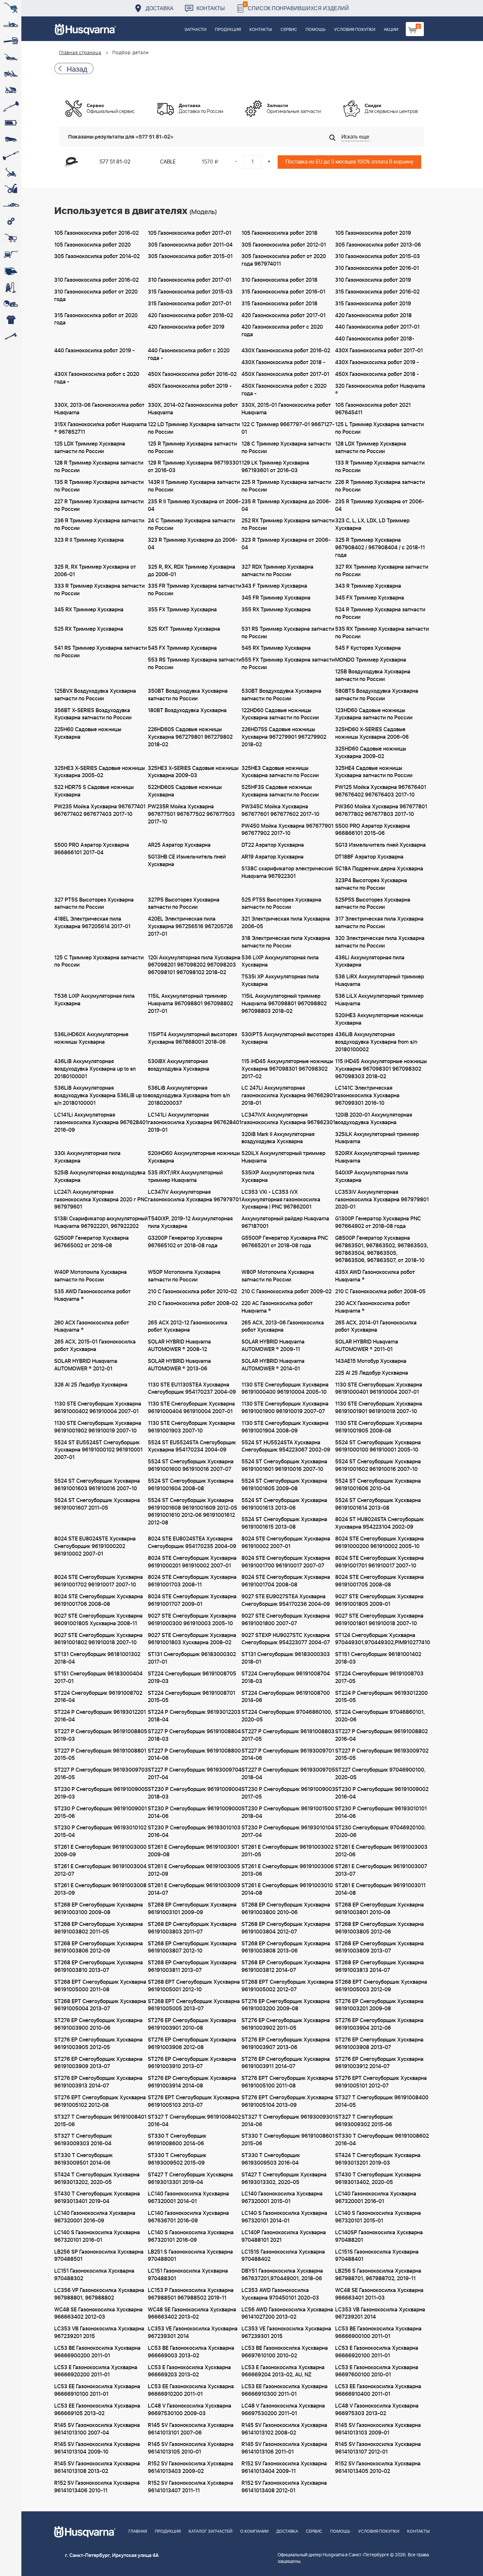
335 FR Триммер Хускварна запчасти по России (195, 590)
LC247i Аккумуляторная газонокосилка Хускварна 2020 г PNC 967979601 (101, 1200)
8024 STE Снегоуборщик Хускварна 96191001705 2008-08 (379, 1581)
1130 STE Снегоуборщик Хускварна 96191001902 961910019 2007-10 (98, 1427)
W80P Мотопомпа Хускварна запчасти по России (278, 1276)
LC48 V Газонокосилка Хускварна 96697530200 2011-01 (283, 2410)
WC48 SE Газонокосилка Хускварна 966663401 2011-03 (379, 2294)
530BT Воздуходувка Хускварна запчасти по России (281, 695)
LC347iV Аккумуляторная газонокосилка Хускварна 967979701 (195, 1196)
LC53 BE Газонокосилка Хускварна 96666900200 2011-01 (97, 2352)
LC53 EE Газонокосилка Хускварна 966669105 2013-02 (97, 2410)
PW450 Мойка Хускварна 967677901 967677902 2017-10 (287, 830)
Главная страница (80, 53)
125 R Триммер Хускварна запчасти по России (192, 448)
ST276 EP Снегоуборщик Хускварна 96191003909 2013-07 (98, 2063)
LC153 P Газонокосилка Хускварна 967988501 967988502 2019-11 (191, 2294)
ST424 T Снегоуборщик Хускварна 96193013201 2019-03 (378, 2159)
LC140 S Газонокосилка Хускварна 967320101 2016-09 (191, 2236)
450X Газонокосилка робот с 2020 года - (284, 390)
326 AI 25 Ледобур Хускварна (91, 1385)
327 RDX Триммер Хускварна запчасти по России (277, 571)
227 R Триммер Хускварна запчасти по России (99, 505)
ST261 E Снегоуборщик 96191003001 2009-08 (194, 1851)
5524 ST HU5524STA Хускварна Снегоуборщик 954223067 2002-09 (286, 1446)
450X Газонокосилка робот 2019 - (190, 386)
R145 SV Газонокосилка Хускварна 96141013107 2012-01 (378, 2448)
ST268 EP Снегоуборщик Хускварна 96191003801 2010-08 (379, 1909)
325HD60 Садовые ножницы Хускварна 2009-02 (371, 753)
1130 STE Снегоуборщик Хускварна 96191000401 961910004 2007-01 (379, 1389)
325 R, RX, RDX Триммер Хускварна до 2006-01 (192, 571)
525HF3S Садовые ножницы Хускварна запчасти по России (280, 791)
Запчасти (195, 30)
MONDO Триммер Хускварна (371, 660)
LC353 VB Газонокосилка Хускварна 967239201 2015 (99, 2333)
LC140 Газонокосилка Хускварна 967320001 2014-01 (188, 2198)
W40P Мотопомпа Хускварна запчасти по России (91, 1276)
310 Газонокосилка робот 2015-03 (378, 256)
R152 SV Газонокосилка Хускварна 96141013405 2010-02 (378, 2467)
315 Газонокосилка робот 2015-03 (190, 292)
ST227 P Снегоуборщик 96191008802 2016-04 (381, 1735)
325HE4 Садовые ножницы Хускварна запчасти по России (374, 772)
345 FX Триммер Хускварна (370, 598)
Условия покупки (355, 30)
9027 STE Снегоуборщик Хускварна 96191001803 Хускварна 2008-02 (192, 1639)
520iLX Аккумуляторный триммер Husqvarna (283, 1157)
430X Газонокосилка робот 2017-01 (379, 351)
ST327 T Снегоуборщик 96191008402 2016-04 (194, 2121)
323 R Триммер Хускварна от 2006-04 (286, 544)
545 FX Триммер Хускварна (182, 648)
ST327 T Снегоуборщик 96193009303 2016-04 (83, 2140)
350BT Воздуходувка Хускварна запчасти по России (188, 695)
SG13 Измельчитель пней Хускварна (380, 845)
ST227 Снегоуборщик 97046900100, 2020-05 (380, 1774)
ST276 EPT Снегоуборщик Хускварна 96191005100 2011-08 (287, 2082)
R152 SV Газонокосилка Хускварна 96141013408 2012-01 (284, 2487)
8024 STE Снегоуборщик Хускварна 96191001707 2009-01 (192, 1600)
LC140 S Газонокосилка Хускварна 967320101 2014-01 (284, 2217)
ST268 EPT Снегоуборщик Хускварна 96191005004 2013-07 (100, 2005)
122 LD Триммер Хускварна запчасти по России (194, 428)
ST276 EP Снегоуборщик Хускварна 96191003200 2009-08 (286, 2005)
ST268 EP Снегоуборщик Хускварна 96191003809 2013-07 (379, 1947)
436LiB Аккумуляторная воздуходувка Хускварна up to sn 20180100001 (95, 1069)
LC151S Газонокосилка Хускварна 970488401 (377, 2256)
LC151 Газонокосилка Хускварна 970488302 (94, 2275)
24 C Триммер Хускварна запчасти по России (191, 524)
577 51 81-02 (115, 162)
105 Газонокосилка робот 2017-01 (190, 233)
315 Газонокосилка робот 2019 (373, 304)
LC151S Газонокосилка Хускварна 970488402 (283, 2256)
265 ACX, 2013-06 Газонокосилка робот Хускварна (283, 1327)
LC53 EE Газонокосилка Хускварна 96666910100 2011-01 (97, 2390)
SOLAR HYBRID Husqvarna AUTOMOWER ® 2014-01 (273, 1365)
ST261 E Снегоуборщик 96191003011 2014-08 (380, 1889)
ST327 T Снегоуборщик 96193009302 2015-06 (364, 2121)
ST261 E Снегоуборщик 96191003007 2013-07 (381, 1870)
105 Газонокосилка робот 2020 (92, 245)
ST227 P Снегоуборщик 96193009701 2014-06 (288, 1755)
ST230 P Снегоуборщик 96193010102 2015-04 (100, 1832)
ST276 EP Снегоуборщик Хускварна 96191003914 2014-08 (192, 2082)
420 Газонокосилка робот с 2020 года (282, 331)
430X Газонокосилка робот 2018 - (283, 362)
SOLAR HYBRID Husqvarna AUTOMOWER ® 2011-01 (367, 1346)
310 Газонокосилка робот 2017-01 (190, 280)
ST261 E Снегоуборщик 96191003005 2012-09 (194, 1870)
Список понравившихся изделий (297, 6)
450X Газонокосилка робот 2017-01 (285, 374)
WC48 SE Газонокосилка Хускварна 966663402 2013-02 (192, 2314)
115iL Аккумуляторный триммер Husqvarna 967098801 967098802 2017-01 (190, 1004)
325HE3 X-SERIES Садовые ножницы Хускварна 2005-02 (100, 772)
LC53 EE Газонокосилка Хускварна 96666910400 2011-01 (378, 2390)
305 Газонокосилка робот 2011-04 (190, 245)
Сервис (289, 30)
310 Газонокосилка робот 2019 (373, 280)
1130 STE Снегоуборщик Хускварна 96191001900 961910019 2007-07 (285, 1408)
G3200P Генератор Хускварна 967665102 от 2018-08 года (185, 1242)
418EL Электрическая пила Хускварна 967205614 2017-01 (92, 923)
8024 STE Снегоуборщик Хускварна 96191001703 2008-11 (192, 1581)
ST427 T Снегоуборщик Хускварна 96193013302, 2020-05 (284, 2179)
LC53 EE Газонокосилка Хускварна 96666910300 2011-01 (285, 2390)
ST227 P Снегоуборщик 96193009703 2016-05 (101, 1774)
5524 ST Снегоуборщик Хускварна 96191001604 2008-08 (191, 1485)
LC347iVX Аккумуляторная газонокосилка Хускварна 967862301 (288, 1119)
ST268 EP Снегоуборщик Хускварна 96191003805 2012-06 (379, 1928)
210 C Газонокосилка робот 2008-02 (193, 1303)
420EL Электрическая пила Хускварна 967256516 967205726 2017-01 (190, 927)
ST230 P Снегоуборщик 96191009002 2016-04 (382, 1793)
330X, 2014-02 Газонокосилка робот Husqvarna (193, 409)
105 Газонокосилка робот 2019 (373, 233)
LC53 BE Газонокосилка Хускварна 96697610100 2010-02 (285, 2352)
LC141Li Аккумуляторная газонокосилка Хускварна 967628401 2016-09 (101, 1123)
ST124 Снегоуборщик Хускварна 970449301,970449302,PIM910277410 (382, 1639)
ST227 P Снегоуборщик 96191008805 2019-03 (101, 1735)
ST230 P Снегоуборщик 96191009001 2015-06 (101, 1812)
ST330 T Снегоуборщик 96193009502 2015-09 (177, 2159)
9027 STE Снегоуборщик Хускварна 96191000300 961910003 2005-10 (192, 1620)
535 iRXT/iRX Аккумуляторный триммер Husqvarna (185, 1177)
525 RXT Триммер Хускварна (184, 629)
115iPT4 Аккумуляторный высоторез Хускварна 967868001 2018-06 (193, 1038)
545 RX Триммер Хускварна (276, 648)
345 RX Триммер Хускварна (89, 610)
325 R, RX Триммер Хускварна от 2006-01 (95, 571)
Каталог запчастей (210, 2532)
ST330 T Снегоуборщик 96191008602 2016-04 (382, 2140)
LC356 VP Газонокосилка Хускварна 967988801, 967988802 (99, 2294)
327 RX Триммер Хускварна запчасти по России (382, 571)
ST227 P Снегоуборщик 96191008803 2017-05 (288, 1735)
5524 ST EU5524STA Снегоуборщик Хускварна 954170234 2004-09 (192, 1446)
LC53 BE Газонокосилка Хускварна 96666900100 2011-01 (378, 2333)
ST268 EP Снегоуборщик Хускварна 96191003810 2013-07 (99, 1966)
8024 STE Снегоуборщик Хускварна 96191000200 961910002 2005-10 (379, 1543)
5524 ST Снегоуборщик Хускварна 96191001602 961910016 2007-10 (378, 1465)
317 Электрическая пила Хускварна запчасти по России (379, 923)
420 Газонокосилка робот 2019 (186, 327)
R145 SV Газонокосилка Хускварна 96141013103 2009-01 (378, 2429)
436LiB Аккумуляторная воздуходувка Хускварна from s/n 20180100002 (376, 1042)
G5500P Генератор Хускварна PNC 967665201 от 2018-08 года (285, 1242)
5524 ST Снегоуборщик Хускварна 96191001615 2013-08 (284, 1523)
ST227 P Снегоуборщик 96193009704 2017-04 (195, 1774)
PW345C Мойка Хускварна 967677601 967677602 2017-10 (280, 810)
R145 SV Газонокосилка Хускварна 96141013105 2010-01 (191, 2448)
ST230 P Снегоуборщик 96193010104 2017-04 (288, 1832)
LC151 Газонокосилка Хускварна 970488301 (188, 2275)
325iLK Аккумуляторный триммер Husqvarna (377, 1138)
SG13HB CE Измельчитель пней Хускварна (187, 861)
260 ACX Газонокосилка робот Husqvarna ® (92, 1327)
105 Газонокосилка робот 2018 (279, 233)
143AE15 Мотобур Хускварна (371, 1361)
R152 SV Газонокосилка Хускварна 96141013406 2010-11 (97, 2487)
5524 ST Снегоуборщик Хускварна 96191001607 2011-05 (97, 1504)
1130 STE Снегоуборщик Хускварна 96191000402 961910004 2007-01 (98, 1408)
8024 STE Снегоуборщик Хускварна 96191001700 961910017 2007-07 (286, 1562)
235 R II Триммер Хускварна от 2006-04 (194, 505)
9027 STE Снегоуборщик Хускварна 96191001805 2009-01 (379, 1600)
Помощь (316, 30)
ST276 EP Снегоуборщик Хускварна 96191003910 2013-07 (192, 2063)
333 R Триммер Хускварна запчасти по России (99, 590)
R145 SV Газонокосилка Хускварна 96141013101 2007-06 (191, 2429)
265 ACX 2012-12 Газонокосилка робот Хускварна (188, 1327)
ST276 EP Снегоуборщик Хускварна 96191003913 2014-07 (98, 2082)
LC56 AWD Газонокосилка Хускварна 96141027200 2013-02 (287, 2314)
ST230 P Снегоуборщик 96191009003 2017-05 (288, 1793)
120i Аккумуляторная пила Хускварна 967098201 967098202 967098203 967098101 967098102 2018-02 (194, 965)
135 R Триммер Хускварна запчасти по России (99, 486)
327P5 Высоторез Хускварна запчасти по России (184, 904)
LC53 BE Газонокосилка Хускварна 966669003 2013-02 (191, 2352)
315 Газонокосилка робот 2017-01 (190, 304)
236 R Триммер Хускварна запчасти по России (99, 524)
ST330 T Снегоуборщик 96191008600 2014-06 (177, 2140)
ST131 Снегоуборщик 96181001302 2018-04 (97, 1658)
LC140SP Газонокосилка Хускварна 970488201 (379, 2236)
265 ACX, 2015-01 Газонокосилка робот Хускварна (95, 1346)
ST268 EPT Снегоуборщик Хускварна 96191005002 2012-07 (287, 1986)
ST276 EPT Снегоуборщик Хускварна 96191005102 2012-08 (100, 2101)
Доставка (160, 8)
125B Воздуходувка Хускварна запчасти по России (373, 676)
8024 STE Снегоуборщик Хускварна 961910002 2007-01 (286, 1543)
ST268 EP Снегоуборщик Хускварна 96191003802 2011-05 (99, 1928)
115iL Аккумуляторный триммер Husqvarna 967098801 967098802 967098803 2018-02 (284, 1004)
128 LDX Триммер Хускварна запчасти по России (371, 448)
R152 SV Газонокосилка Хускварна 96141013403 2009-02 (191, 2467)
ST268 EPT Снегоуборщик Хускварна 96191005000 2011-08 (100, 1986)
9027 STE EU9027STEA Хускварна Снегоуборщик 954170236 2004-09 (286, 1600)
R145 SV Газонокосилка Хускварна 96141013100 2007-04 (97, 2429)
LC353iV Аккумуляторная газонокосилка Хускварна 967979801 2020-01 (382, 1200)
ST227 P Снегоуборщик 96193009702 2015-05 (382, 1755)
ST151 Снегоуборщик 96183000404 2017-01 (98, 1678)
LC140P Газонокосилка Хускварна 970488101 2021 (284, 2236)
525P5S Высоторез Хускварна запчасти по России (373, 904)
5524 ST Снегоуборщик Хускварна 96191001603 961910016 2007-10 (97, 1485)
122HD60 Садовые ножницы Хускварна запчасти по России (280, 714)
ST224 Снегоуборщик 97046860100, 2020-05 (287, 1716)
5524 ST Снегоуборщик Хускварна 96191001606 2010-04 (378, 1485)
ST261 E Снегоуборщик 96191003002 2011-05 (287, 1851)
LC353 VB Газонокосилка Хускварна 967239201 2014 (380, 2314)
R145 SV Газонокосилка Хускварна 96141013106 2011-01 (284, 2448)
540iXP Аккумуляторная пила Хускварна (372, 1177)
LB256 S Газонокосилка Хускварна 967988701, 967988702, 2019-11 (378, 2275)
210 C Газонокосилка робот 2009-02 (287, 1292)
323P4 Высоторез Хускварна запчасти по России (371, 884)
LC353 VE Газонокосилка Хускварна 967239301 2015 (286, 2333)
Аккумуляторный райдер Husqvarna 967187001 (285, 1223)
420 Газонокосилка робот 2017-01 (284, 316)
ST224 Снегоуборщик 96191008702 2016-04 (98, 1697)
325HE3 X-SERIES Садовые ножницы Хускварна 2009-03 (193, 772)
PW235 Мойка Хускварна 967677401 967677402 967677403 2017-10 (100, 810)
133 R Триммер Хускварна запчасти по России (380, 467)
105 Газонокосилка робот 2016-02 (96, 233)
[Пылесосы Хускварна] (11, 287)
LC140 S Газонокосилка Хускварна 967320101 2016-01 (97, 2236)
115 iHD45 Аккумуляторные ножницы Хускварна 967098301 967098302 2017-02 (287, 1069)
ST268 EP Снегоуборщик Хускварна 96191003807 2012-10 (192, 1947)
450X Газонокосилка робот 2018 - (377, 374)
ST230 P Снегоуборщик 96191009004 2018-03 (195, 1793)
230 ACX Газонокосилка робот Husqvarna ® (373, 1307)
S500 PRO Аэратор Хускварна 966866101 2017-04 (92, 849)
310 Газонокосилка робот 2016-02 (96, 280)
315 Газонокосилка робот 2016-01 (283, 292)
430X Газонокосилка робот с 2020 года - (97, 378)
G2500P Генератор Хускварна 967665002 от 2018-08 (92, 1242)
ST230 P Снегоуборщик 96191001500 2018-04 (288, 1812)
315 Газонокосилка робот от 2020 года (96, 319)
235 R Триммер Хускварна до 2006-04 (286, 505)
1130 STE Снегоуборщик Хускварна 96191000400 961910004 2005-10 (285, 1389)
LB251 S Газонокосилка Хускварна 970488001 (190, 2256)
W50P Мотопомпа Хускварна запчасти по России (184, 1276)
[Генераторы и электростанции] (11, 238)
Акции (391, 30)
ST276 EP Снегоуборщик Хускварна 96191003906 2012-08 (192, 2044)
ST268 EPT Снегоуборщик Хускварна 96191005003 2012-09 (381, 1986)
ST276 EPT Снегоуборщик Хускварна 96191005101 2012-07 (381, 2082)
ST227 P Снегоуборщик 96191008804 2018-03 (194, 1735)
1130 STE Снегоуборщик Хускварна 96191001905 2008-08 (379, 1427)
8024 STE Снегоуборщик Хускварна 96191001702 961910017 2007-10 (99, 1581)
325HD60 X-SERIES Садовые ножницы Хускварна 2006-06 (372, 733)
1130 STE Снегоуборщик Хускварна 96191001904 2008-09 (285, 1427)
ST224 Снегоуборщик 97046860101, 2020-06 (380, 1716)
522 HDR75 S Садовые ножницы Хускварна (94, 791)
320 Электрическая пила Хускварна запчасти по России (380, 942)
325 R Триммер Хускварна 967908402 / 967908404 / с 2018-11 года (380, 548)
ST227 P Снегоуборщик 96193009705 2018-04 (288, 1774)
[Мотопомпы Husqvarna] (11, 271)
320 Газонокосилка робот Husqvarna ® (380, 390)
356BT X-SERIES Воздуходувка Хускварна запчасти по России (93, 714)
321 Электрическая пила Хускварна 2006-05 (286, 923)
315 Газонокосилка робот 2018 (279, 304)
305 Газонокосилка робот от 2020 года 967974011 (284, 260)
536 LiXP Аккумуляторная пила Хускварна (280, 961)
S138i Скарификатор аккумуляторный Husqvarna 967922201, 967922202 (101, 1223)
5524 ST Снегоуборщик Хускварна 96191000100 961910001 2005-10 (378, 1446)
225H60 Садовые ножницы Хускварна (88, 733)
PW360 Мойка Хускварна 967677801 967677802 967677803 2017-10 (381, 810)
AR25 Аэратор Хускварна (179, 845)
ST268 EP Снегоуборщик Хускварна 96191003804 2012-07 (286, 1928)
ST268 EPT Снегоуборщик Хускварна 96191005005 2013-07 (194, 2005)
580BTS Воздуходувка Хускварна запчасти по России (377, 695)
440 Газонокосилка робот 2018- (375, 339)
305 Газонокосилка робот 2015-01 (190, 256)
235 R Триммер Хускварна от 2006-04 (380, 505)
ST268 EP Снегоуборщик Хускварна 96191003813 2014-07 (379, 1966)
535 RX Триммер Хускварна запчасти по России (382, 633)
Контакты (211, 8)
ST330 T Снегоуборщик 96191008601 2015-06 (288, 2140)
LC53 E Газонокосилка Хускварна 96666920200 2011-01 (96, 2371)
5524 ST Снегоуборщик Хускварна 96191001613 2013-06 (284, 1504)
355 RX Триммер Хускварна (276, 610)
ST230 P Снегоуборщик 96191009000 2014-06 (195, 1812)
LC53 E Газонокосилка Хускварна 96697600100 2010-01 (377, 2371)
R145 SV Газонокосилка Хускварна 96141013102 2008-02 (284, 2429)
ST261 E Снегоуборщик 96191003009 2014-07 (194, 1889)
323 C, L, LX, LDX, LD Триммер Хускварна (372, 524)
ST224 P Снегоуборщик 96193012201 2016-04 (100, 1716)
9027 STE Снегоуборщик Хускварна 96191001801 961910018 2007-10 (379, 1620)
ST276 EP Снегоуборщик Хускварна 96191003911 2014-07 (286, 2063)
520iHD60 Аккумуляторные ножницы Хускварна (194, 1157)
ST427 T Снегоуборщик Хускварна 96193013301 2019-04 (190, 2179)
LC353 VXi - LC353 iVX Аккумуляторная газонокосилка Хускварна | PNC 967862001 (281, 1200)
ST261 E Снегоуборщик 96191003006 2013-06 (288, 1870)
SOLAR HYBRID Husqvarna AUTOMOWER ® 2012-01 (86, 1365)
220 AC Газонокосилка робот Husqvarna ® (277, 1307)
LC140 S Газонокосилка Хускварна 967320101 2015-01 (378, 2217)
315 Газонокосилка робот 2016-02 (377, 292)
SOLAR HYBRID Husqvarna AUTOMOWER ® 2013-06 (179, 1365)
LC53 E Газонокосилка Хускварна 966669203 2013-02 (189, 2371)
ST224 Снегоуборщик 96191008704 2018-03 (286, 1678)
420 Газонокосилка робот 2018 (373, 316)
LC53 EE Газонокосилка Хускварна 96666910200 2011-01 (191, 2390)
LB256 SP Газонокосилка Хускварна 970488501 (99, 2256)
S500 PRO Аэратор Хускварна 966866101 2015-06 (373, 830)
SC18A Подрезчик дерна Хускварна (379, 869)
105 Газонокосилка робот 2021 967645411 (373, 409)
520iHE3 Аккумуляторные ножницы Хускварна (379, 1019)
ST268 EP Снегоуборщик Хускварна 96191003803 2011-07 (192, 1928)
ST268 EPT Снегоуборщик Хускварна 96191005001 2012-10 (194, 1986)
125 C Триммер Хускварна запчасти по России (99, 961)
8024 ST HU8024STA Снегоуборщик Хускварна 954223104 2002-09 (379, 1523)
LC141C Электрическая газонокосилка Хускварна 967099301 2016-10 (367, 1096)
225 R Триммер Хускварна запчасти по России (286, 486)
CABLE (168, 162)
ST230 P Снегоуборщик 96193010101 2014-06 (381, 1812)
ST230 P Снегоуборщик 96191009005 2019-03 (101, 1793)
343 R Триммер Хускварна (368, 586)
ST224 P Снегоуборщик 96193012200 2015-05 (381, 1697)
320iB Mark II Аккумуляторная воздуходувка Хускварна (278, 1138)
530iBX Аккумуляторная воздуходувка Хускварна (179, 1065)
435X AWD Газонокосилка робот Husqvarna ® (375, 1276)
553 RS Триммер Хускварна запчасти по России (195, 664)
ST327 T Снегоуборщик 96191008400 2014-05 (382, 2101)
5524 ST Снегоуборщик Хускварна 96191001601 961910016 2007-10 (284, 1465)
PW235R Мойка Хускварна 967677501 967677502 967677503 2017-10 (191, 814)
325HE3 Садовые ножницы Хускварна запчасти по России (280, 772)
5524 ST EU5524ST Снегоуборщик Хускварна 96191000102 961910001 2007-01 (98, 1450)
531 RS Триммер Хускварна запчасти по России (288, 633)
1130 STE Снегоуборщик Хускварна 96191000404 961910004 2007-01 (191, 1408)
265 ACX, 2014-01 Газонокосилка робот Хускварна (376, 1327)
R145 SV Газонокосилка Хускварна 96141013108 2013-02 (97, 2467)
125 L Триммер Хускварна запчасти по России (379, 428)
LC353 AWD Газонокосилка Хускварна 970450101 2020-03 (280, 2294)
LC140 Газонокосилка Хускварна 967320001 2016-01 (376, 2198)
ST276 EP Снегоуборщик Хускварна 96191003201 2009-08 (379, 2005)
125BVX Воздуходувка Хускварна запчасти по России (95, 695)
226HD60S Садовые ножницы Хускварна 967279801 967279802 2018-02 (190, 737)
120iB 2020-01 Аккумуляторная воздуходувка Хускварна (374, 1119)
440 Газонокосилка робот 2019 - (94, 351)
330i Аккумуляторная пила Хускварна (87, 1157)
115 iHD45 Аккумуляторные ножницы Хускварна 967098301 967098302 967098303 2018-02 (381, 1069)
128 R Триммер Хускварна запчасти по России (99, 467)
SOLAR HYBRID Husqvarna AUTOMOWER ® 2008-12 (179, 1346)
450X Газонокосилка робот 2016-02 (192, 374)
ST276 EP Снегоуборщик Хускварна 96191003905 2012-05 (98, 2044)
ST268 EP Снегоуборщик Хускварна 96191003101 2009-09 (192, 1909)
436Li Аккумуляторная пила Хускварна (370, 961)
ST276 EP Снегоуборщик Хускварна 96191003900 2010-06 (98, 2024)
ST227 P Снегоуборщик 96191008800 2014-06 (194, 1755)
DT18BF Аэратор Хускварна (369, 857)
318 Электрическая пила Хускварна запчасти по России (286, 942)
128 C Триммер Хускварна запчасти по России (286, 448)
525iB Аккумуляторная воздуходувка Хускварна (100, 1177)
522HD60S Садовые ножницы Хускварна (185, 791)
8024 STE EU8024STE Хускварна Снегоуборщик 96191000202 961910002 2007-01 (95, 1546)
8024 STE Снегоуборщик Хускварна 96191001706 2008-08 (99, 1600)
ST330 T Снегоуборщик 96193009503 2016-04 (271, 2159)
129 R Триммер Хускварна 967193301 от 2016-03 (195, 467)
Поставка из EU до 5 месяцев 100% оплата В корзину (349, 162)
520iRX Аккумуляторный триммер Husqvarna (377, 1157)
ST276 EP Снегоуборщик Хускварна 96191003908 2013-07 (379, 2044)
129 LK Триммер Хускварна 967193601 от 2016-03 (275, 467)
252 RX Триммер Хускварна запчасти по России (288, 524)
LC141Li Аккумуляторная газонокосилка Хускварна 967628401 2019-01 (195, 1123)
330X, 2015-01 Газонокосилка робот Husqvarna (286, 409)
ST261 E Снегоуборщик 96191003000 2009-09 (100, 1851)
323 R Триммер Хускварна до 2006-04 (193, 544)
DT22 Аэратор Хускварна (273, 845)
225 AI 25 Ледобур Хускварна (372, 1373)
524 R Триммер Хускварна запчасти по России (380, 613)
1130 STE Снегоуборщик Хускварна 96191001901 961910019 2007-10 (379, 1408)
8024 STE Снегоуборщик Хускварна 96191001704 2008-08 (286, 1581)
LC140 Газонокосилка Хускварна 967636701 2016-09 (188, 2217)
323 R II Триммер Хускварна (89, 540)
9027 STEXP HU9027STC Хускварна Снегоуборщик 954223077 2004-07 (286, 1639)
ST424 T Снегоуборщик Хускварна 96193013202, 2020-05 (97, 2179)
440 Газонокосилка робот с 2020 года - (189, 354)
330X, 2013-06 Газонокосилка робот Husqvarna (99, 409)
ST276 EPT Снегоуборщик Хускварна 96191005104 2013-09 (287, 2101)
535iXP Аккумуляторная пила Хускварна (278, 1177)
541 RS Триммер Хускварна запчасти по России (101, 652)
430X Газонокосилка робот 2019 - (377, 362)
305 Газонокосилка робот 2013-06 (378, 245)
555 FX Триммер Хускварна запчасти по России (288, 664)
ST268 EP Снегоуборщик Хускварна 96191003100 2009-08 (99, 1909)
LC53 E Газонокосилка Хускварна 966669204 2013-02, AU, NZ (283, 2371)
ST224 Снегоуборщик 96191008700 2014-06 (286, 1697)
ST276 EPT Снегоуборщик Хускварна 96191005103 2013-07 (194, 2101)
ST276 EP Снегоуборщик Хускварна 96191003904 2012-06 (379, 2024)
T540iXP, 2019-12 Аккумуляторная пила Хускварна (190, 1223)
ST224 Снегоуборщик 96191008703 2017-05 (379, 1678)
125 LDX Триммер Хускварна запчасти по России (90, 448)
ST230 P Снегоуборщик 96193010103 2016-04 (194, 1832)
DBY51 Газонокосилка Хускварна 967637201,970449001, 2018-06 (282, 2275)
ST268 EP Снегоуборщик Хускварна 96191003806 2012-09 (99, 1947)
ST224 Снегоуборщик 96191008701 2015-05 (192, 1697)
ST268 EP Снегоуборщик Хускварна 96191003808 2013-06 (286, 1947)
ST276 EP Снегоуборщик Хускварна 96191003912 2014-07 (379, 2063)
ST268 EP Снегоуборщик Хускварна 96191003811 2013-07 (192, 1966)
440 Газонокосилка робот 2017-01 (377, 327)
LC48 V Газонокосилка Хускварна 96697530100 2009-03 (190, 2410)
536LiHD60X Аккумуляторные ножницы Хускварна (91, 1038)
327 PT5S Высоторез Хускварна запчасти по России (94, 904)
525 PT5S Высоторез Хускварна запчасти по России (281, 904)
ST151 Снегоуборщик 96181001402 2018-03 (378, 1658)
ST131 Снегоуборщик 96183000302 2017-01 (192, 1658)
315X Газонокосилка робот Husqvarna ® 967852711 (101, 428)
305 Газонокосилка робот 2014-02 (97, 256)
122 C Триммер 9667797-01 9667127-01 (288, 428)
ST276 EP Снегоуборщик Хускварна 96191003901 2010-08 (192, 2024)
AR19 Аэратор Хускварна (273, 857)
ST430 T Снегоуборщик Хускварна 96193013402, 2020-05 (378, 2179)
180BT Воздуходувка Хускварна (187, 710)
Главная (138, 2532)
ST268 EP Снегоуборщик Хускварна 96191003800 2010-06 (286, 1909)
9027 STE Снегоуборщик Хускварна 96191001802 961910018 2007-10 (98, 1639)
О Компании (254, 2532)
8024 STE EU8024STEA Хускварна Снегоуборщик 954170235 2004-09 (192, 1543)
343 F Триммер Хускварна (274, 586)
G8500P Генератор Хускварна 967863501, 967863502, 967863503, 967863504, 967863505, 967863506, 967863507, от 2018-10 (382, 1249)
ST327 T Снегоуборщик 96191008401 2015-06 (100, 2121)
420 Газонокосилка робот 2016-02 (190, 316)
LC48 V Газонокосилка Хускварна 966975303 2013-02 (377, 2410)
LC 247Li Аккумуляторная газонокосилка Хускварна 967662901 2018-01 (288, 1096)
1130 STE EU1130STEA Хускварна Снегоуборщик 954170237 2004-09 (192, 1389)
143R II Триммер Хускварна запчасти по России (194, 486)
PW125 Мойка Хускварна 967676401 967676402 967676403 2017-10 (381, 791)
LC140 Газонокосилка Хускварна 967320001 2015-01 (282, 2198)
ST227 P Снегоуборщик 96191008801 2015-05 (100, 1755)
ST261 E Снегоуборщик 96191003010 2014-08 (287, 1889)
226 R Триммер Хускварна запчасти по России (380, 486)
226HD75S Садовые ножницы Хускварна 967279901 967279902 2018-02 (284, 737)
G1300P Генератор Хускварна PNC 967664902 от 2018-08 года (378, 1223)
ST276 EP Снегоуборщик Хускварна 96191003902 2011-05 (286, 2024)
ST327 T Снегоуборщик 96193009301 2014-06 (288, 2121)
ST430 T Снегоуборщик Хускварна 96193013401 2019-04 (97, 2198)
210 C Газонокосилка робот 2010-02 (192, 1292)
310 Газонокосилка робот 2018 (279, 280)
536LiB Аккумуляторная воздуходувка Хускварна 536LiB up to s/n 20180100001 (101, 1096)
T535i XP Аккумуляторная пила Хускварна (280, 981)
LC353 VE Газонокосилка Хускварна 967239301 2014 (193, 2333)
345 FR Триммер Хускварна (276, 598)
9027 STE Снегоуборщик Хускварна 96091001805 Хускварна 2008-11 (98, 1620)
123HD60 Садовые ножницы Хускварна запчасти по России (374, 714)
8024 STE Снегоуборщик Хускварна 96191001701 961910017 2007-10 (379, 1562)
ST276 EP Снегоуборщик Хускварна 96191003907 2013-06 (286, 2044)
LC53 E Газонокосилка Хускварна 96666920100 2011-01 (377, 2352)
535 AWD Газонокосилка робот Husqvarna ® (92, 1295)
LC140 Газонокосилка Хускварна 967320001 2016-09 (95, 2217)
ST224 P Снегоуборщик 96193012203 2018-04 (194, 1716)
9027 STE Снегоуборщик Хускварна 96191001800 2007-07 (286, 1620)
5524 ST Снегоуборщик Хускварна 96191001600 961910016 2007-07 (191, 1465)
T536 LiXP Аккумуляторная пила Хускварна (94, 1000)
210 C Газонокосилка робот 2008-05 (380, 1292)
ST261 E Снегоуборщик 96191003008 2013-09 (100, 1889)
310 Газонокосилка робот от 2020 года (96, 296)
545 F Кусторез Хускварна (368, 648)
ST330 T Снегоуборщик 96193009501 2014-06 (83, 2159)
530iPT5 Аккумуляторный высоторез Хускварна (287, 1038)
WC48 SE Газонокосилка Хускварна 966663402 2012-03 (98, 2314)
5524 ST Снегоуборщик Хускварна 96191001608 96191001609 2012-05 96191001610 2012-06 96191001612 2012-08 (193, 1512)
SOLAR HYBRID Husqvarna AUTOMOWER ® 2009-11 (273, 1346)
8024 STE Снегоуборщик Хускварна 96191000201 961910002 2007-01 (192, 1562)
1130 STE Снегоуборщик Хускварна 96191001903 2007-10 (191, 1427)
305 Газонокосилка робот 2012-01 (284, 245)
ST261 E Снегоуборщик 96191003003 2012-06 (381, 1851)
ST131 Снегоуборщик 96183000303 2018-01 (286, 1658)
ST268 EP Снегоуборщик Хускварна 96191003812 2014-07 (286, 1966)
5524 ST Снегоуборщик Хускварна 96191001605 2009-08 (284, 1485)
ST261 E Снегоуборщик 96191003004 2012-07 (100, 1870)
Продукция (228, 30)
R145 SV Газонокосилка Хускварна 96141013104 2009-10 (97, 2448)
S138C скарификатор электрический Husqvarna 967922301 (287, 873)
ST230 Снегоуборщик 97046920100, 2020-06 (380, 1832)
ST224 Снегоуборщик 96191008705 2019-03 (192, 1678)
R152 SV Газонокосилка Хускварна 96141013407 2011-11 (191, 2487)
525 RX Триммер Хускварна (89, 629)
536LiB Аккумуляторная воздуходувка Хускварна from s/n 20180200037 (189, 1096)
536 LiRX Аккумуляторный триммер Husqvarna (379, 981)
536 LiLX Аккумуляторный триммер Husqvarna (379, 1000)
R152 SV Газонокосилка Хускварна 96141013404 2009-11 (284, 2467)
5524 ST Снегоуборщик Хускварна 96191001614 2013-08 (378, 1504)
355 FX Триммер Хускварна (182, 610)
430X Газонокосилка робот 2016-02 (286, 351)
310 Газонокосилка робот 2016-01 (377, 268)
